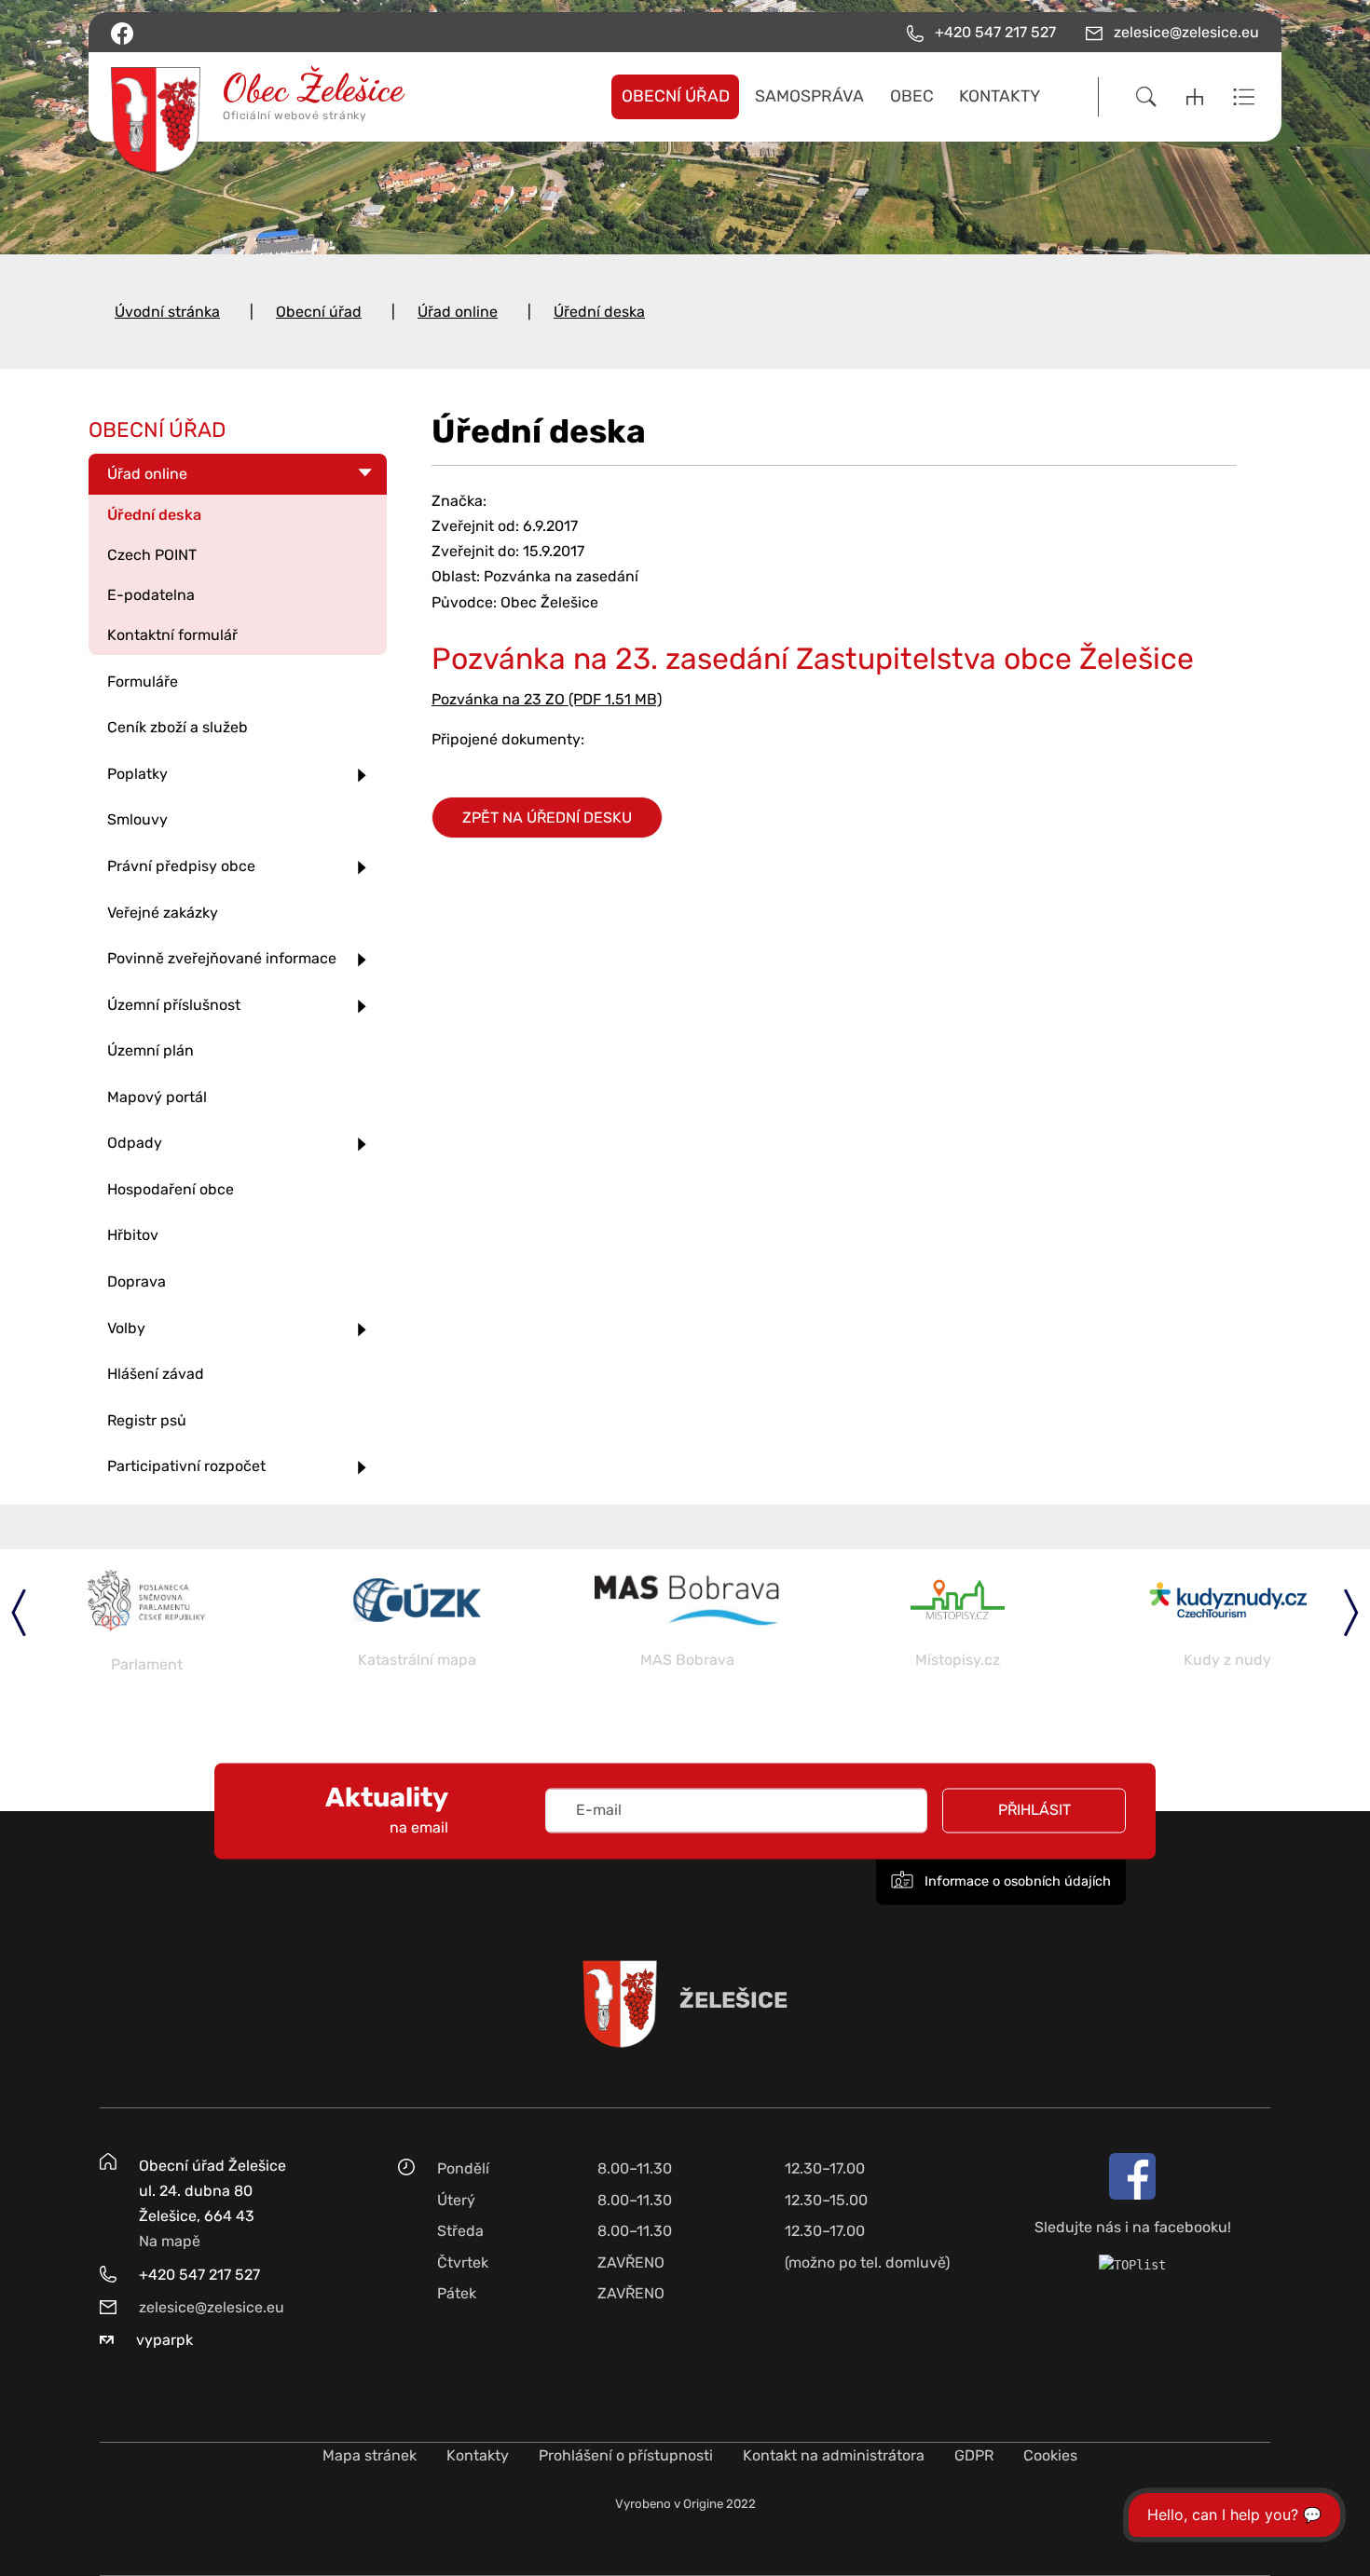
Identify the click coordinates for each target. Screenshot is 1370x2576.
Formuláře (143, 681)
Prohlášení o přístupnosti (626, 2455)
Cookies (1050, 2455)
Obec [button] (912, 96)
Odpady (135, 1143)
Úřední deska (599, 312)
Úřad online (458, 312)
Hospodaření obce (171, 1189)
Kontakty (478, 2455)
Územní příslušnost (174, 1005)
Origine (703, 2504)
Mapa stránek (370, 2455)
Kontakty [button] (1000, 96)
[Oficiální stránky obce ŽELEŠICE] (245, 97)
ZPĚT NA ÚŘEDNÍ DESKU (547, 818)
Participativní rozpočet (186, 1466)
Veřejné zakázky (163, 913)
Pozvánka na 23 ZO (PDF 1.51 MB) (547, 699)
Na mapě (170, 2241)
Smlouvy (137, 819)
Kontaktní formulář (172, 635)
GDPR (974, 2455)
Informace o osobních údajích (1016, 1882)
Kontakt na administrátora (834, 2455)
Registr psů (147, 1420)
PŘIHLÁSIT (1034, 1811)
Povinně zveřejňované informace (222, 958)
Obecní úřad (319, 312)
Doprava (137, 1281)
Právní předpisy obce (181, 866)
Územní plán (151, 1050)
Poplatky (137, 774)
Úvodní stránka (167, 312)
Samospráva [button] (809, 96)
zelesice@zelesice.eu (212, 2307)
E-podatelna (151, 595)
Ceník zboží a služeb (178, 727)
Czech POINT (152, 555)
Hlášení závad (156, 1374)
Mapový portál (157, 1097)
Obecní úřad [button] (676, 96)
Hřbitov (133, 1235)
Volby (126, 1328)
